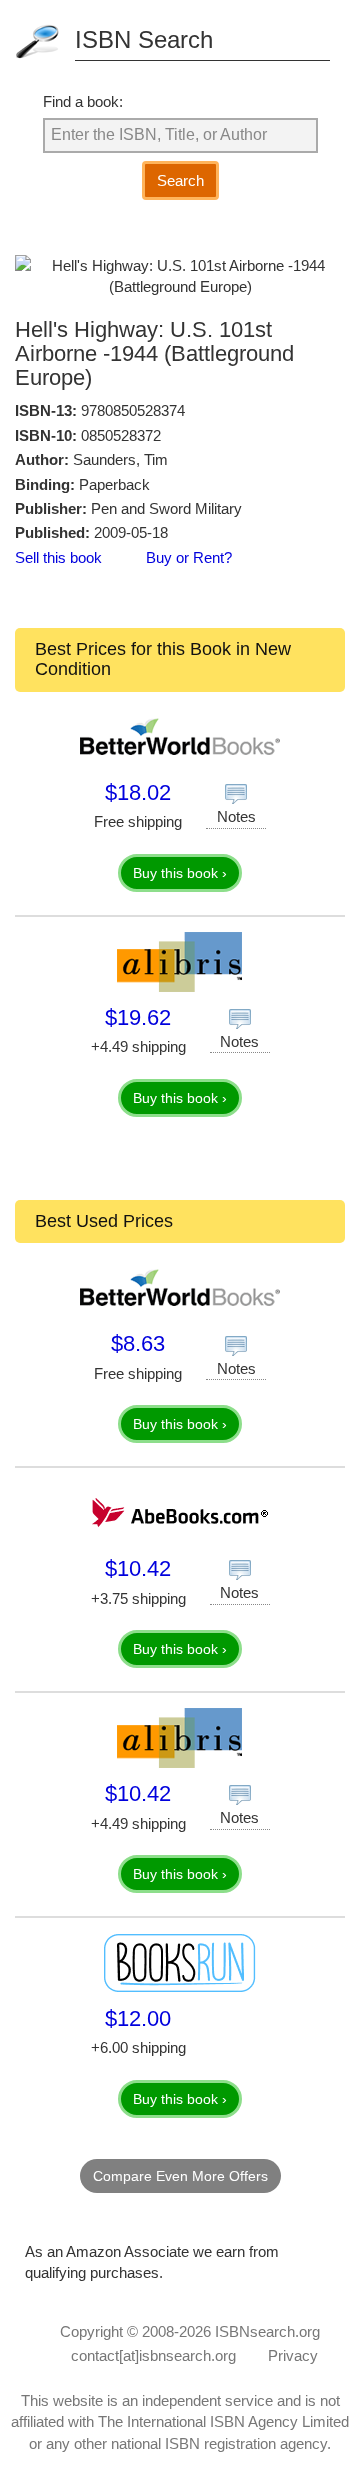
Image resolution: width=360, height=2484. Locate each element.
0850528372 (121, 435)
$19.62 (138, 1017)
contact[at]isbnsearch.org (153, 2355)
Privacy (293, 2355)
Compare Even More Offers (180, 2176)
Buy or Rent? (189, 557)
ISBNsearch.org (267, 2331)
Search (180, 180)
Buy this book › (180, 873)
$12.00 (138, 2018)
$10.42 (138, 1568)
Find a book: (83, 101)
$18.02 (138, 792)
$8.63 (138, 1343)
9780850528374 (133, 410)
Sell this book (58, 557)
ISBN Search (144, 39)
